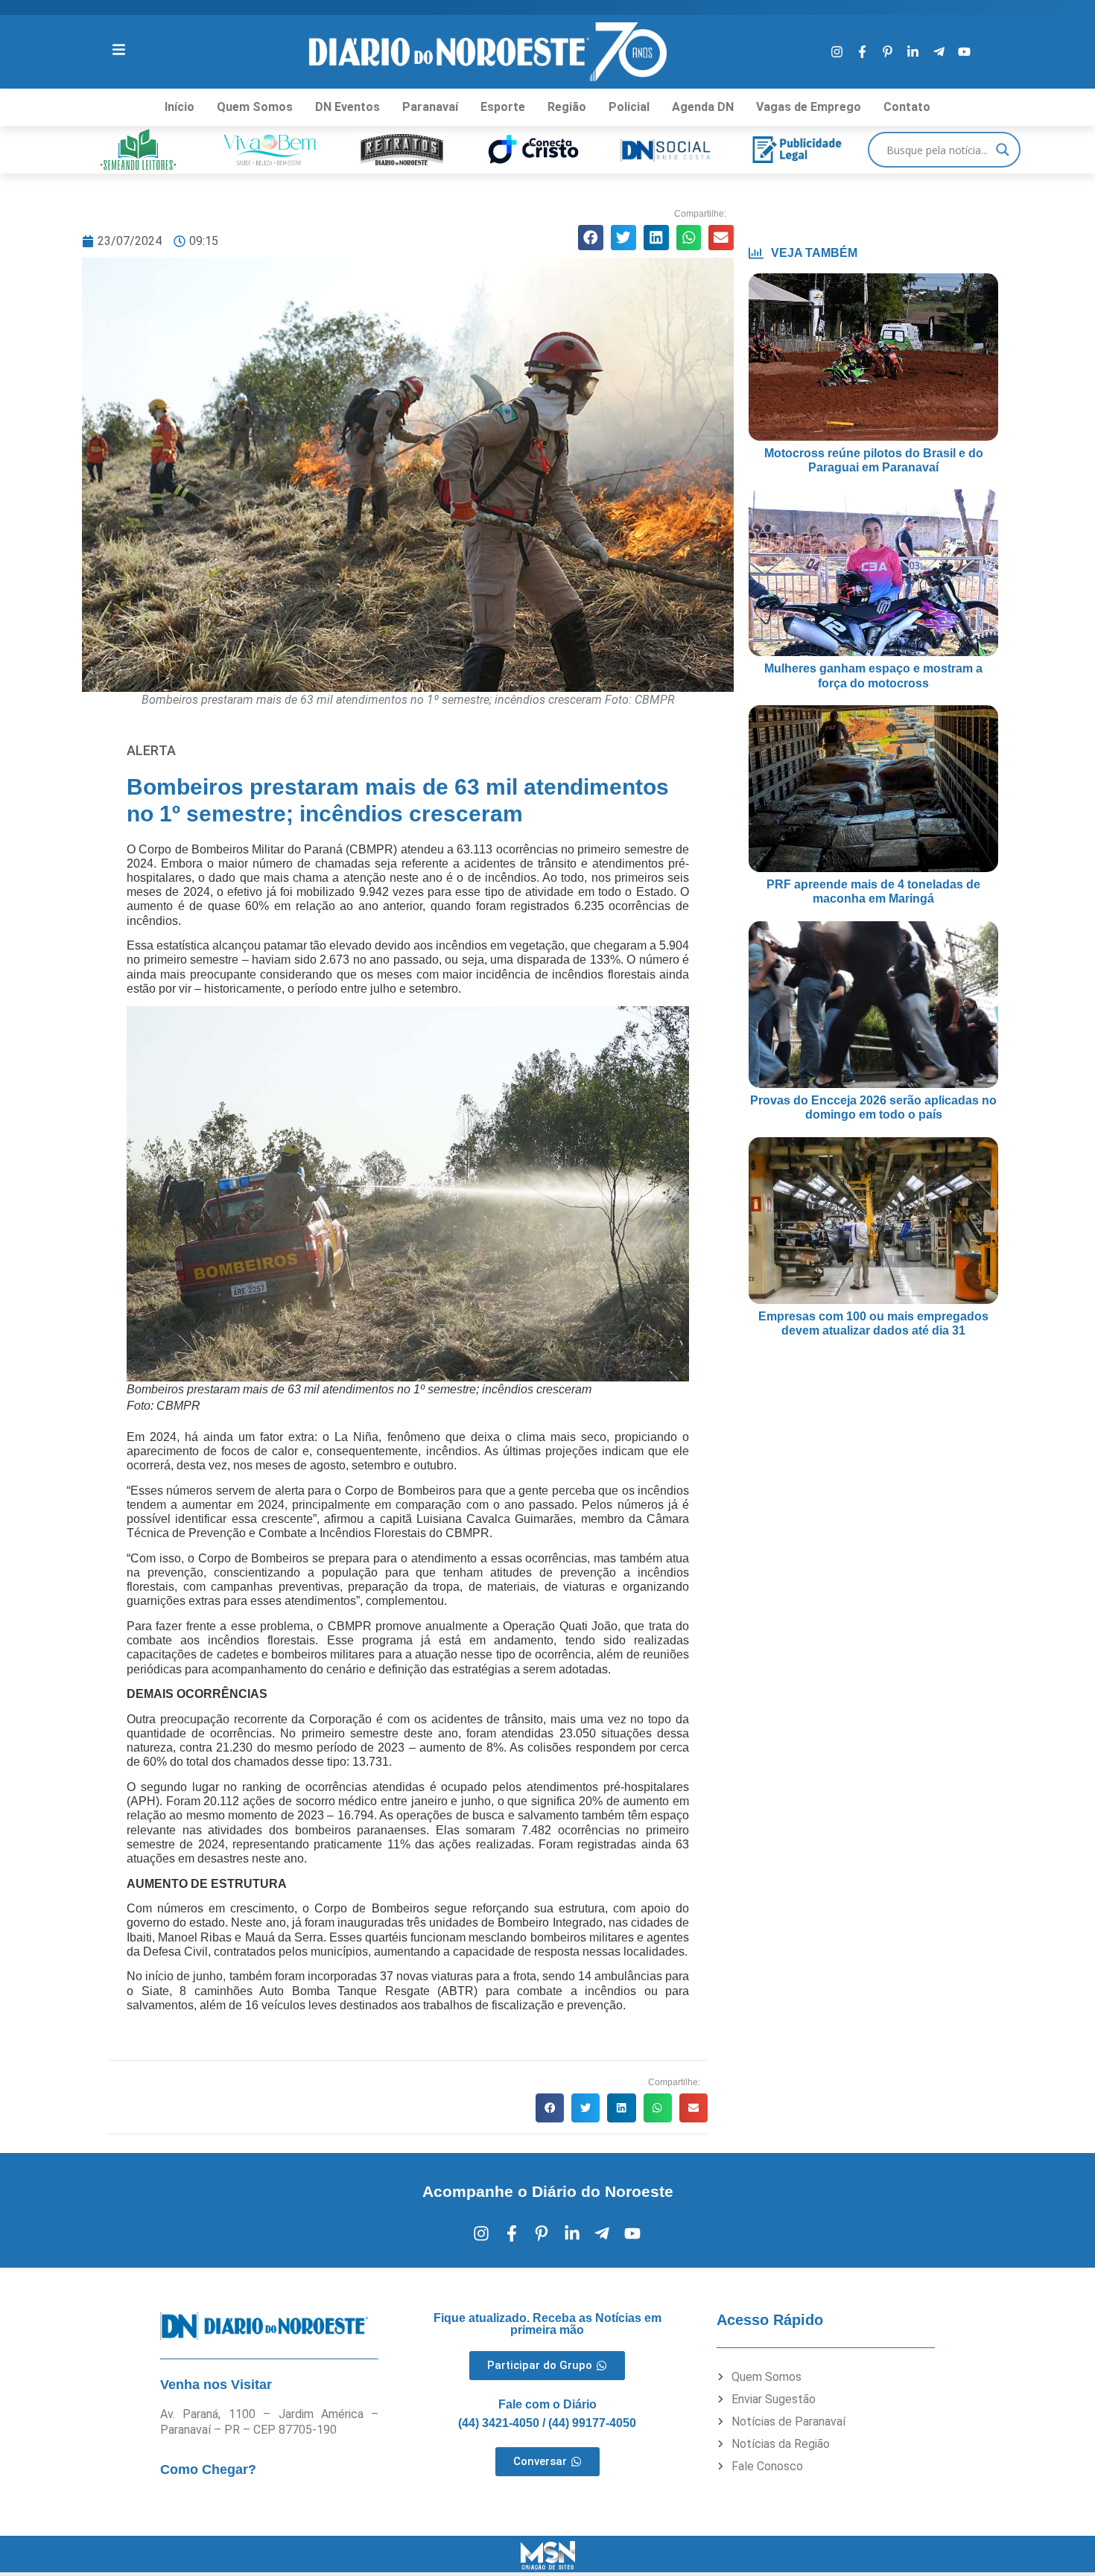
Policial (629, 107)
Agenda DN (703, 107)
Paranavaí (430, 107)
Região (567, 107)
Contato (907, 107)
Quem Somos (255, 107)
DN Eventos (347, 107)
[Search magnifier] (1003, 150)
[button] (591, 238)
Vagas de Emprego (809, 107)
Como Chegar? (208, 2470)
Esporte (503, 107)
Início (180, 107)
